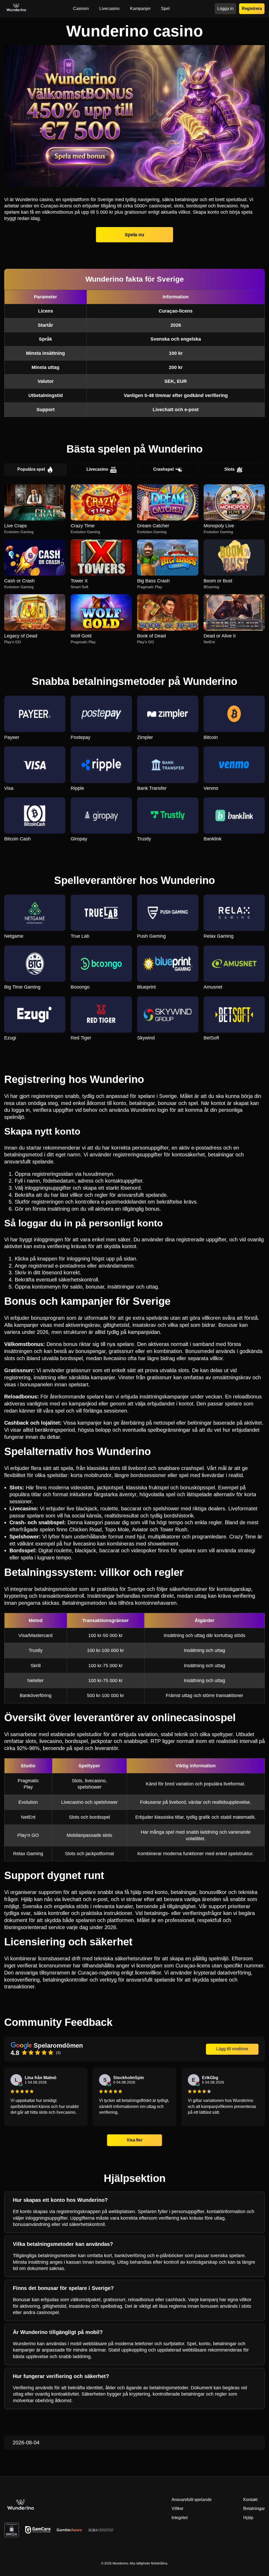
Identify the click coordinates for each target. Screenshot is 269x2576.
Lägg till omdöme (232, 2049)
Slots (229, 469)
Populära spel (31, 469)
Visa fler (134, 2140)
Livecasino (97, 469)
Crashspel (163, 469)
